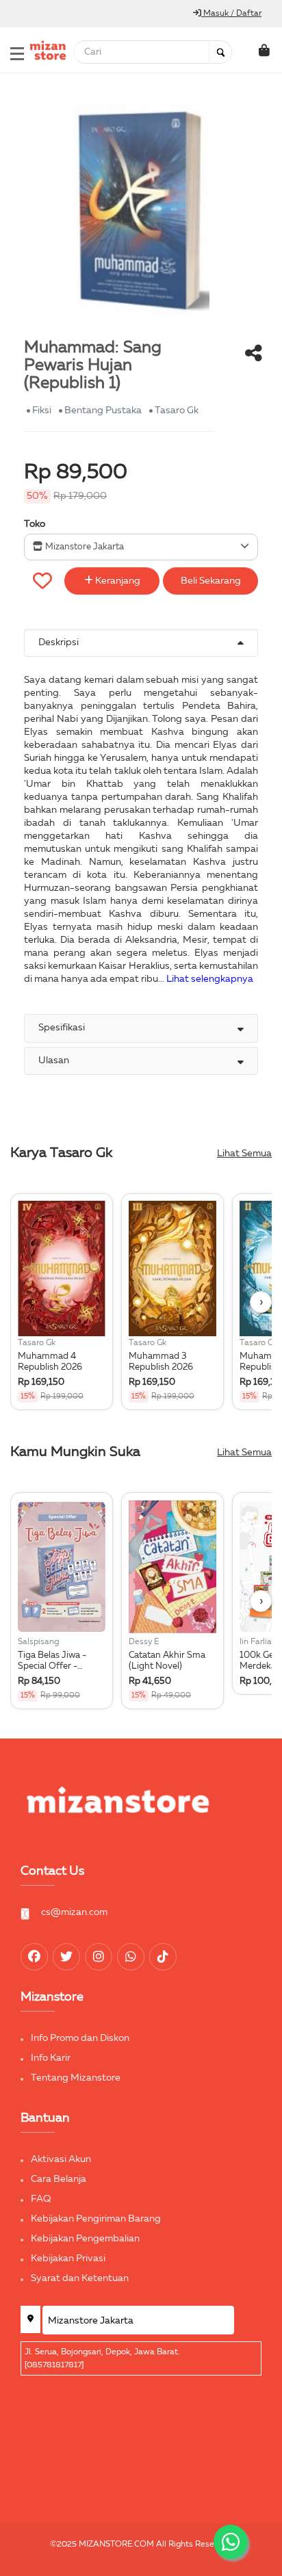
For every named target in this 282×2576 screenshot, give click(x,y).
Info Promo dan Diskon (80, 2038)
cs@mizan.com (74, 1912)
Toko (35, 524)
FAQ (41, 2199)
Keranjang (117, 581)
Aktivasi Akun (61, 2159)
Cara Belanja (59, 2179)
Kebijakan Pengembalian (85, 2239)
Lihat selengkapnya (210, 979)
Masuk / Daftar (231, 14)
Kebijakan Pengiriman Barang (96, 2219)
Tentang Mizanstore (76, 2078)
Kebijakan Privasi (68, 2259)
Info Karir (51, 2058)
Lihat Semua (244, 1154)
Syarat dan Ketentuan (80, 2278)
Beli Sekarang (211, 581)
